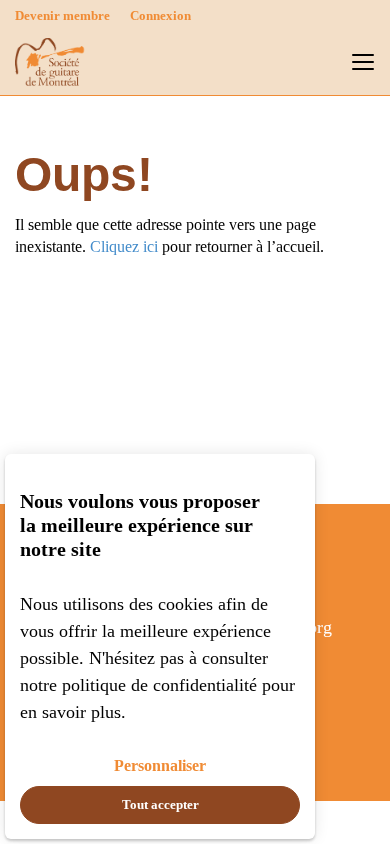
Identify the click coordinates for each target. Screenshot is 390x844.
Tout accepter (160, 804)
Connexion (160, 15)
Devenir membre (62, 15)
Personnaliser (160, 765)
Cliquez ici (124, 246)
